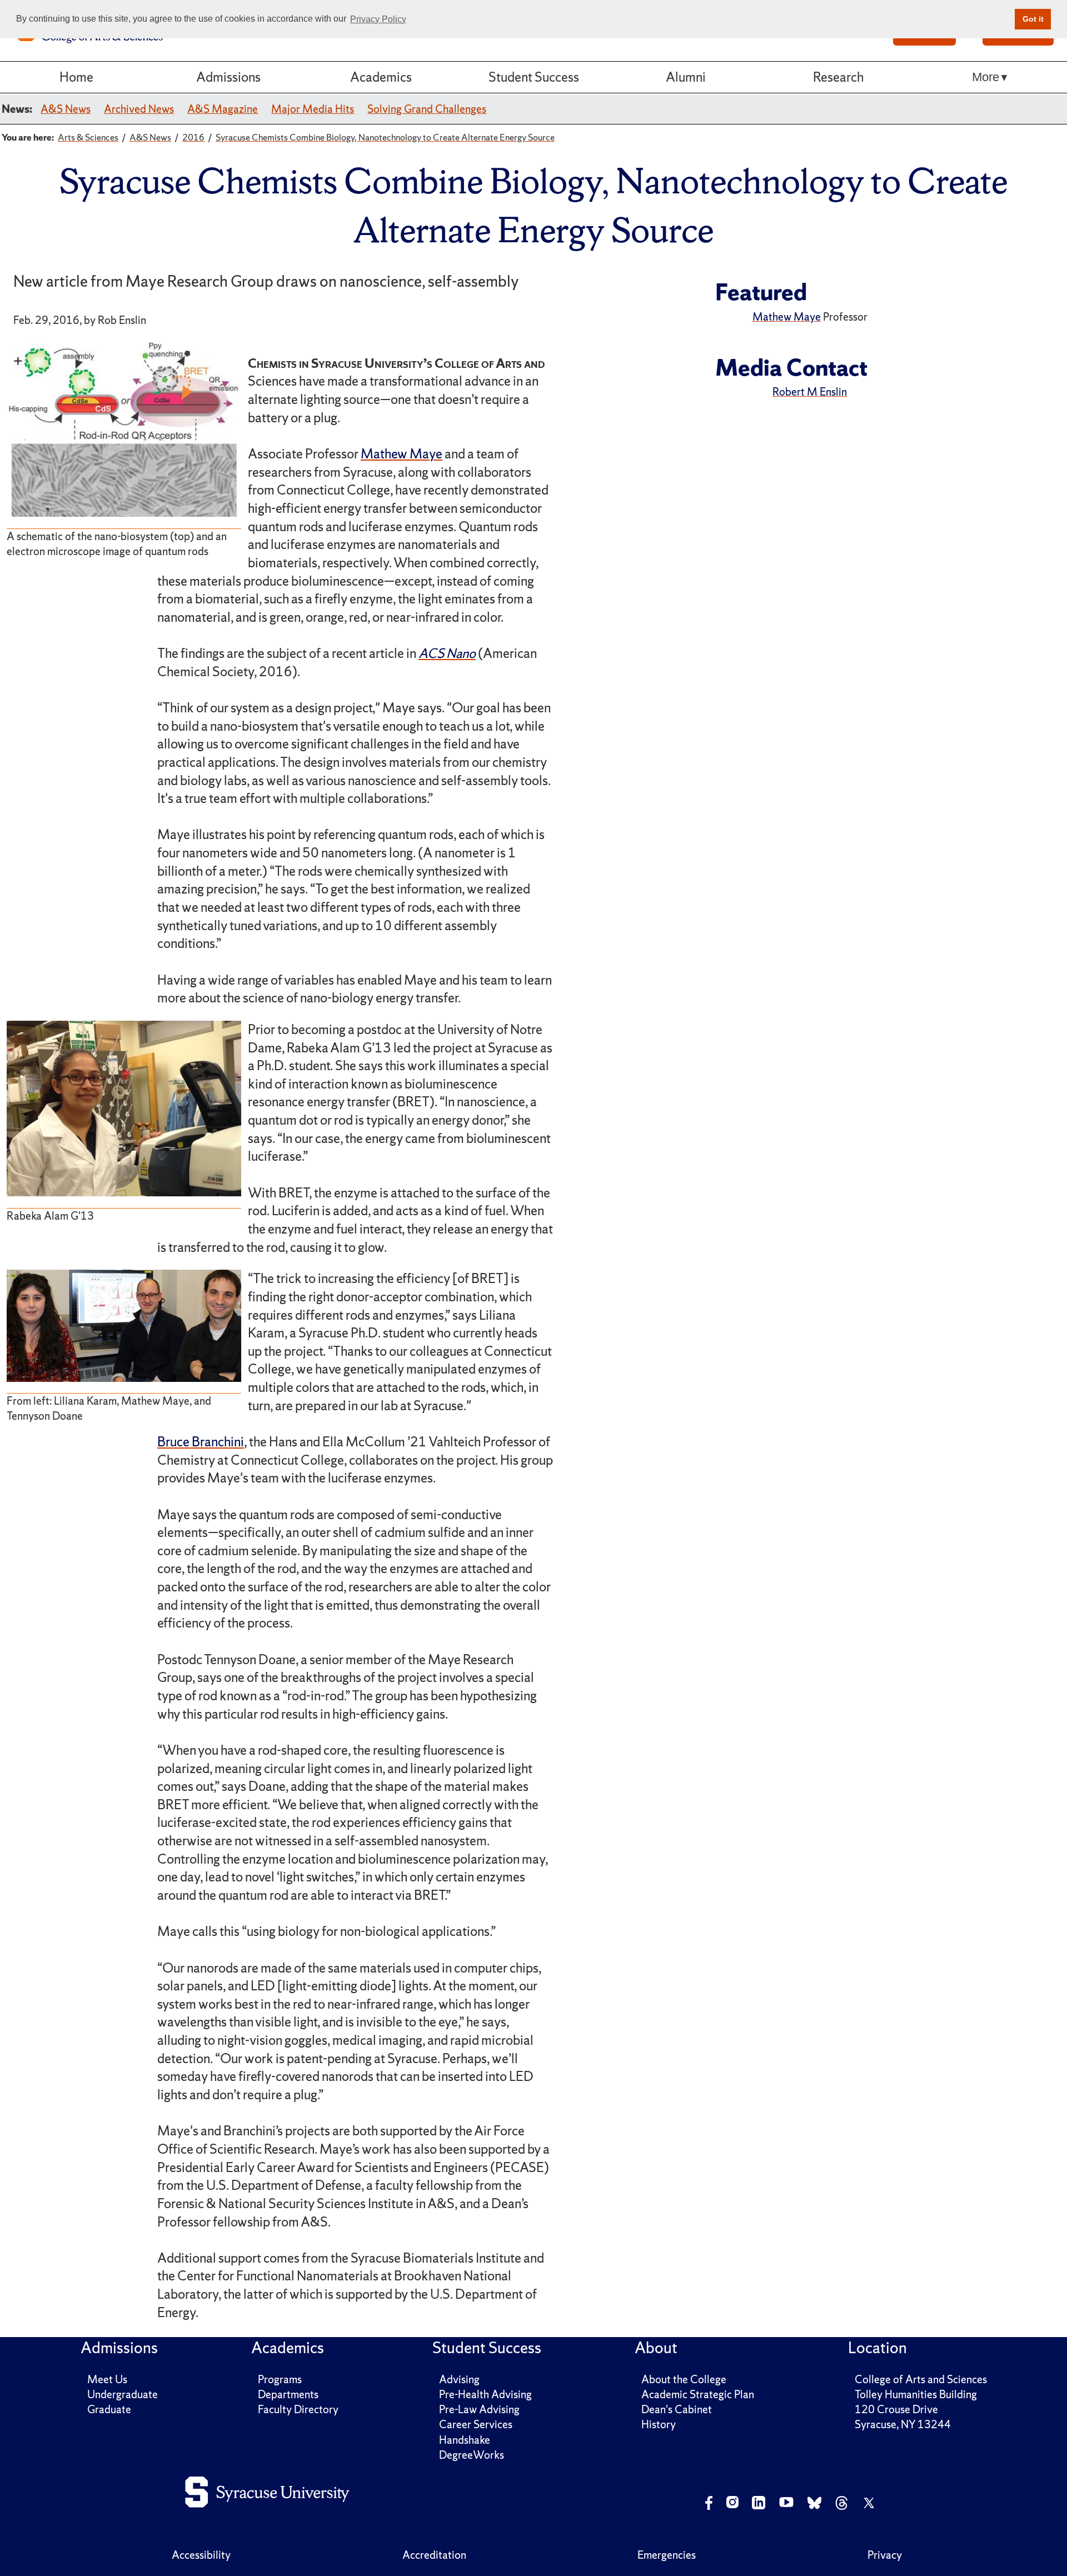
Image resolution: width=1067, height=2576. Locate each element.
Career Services (476, 2424)
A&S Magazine (223, 109)
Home (76, 77)
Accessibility (201, 2555)
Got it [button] (1033, 19)
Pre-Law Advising (479, 2409)
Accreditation (434, 2555)
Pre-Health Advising (485, 2394)
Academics (381, 77)
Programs (280, 2379)
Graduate (109, 2409)
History (659, 2424)
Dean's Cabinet (677, 2409)
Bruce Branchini (201, 1442)
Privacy (885, 2555)
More (986, 77)
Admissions (228, 77)
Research (838, 77)
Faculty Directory (298, 2409)
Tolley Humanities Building (916, 2394)
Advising (459, 2379)
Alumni (686, 77)
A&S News (66, 109)
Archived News (139, 109)
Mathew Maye (402, 454)
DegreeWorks (472, 2455)
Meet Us (107, 2379)
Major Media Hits (313, 109)
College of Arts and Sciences (921, 2379)
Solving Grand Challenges (427, 109)
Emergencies (667, 2555)
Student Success (534, 77)
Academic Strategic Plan (698, 2394)
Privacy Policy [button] (378, 19)
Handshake (465, 2440)
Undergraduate (123, 2394)
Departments (288, 2394)
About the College (684, 2379)
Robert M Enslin (810, 392)
